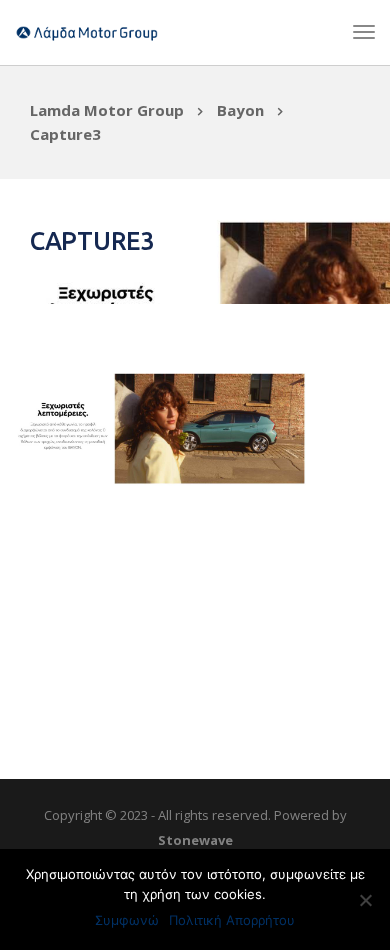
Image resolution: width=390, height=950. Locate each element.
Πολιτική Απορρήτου (232, 920)
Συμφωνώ (127, 920)
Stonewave (195, 840)
